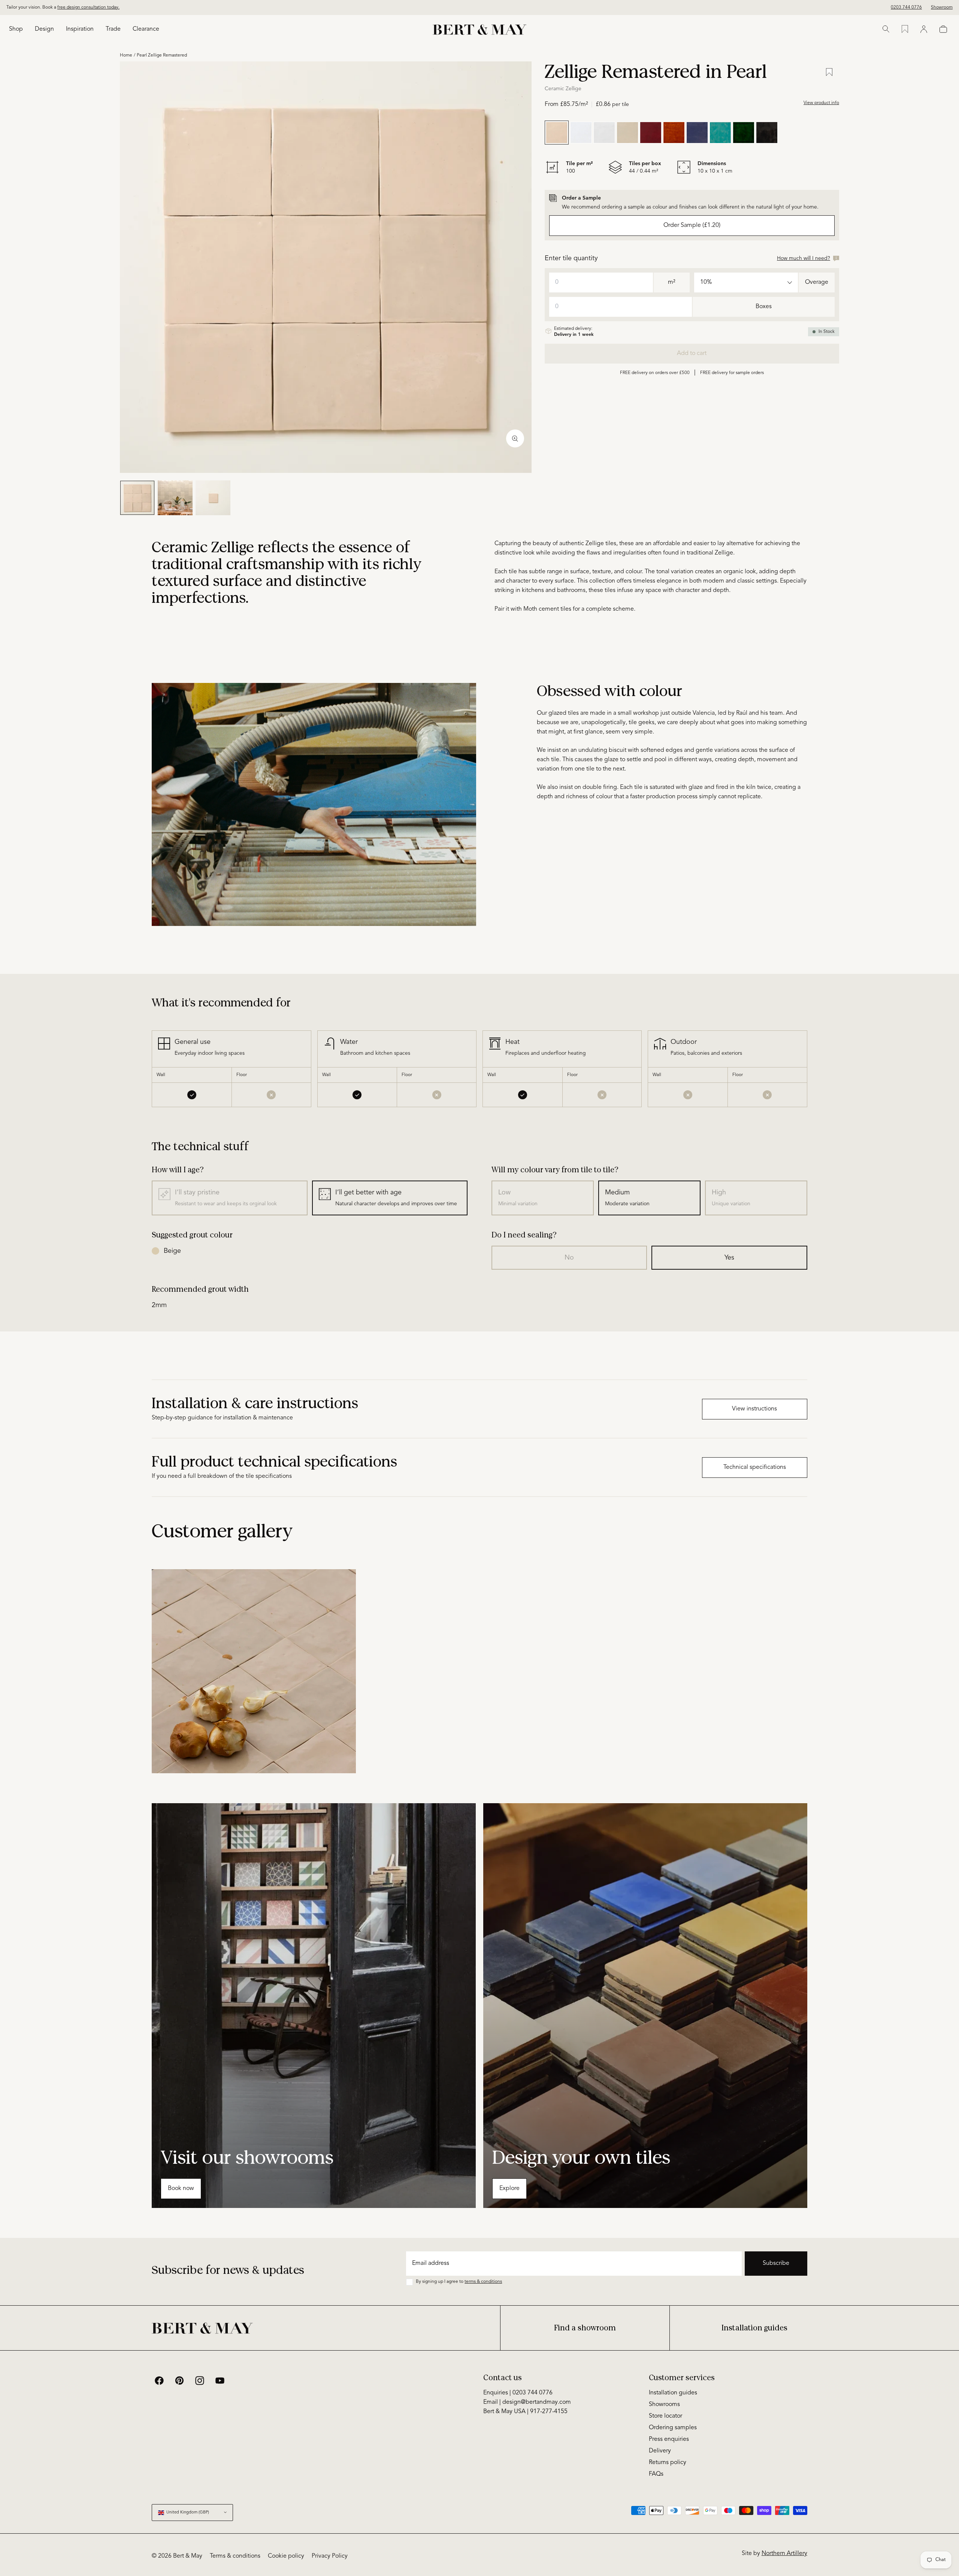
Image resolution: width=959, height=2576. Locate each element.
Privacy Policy (330, 2556)
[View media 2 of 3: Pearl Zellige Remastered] (175, 498)
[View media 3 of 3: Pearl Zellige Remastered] (213, 498)
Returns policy (668, 2463)
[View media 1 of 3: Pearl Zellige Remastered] (137, 498)
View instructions (754, 1409)
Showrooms (664, 2405)
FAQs (656, 2474)
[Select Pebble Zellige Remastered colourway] (627, 133)
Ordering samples (673, 2428)
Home (126, 55)
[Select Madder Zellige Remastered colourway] (651, 133)
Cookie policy (286, 2556)
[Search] (886, 29)
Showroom (942, 7)
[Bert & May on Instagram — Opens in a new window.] (200, 2381)
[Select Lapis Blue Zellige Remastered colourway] (697, 133)
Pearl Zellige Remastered (162, 55)
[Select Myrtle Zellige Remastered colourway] (720, 133)
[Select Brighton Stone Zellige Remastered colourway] (581, 133)
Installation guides (754, 2328)
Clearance (146, 29)
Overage (817, 282)
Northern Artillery (784, 2554)
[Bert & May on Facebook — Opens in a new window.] (159, 2381)
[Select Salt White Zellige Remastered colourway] (604, 133)
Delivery (660, 2451)
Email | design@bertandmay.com (527, 2402)
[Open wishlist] (905, 29)
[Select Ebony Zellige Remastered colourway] (767, 133)
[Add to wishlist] (829, 72)
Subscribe (776, 2263)
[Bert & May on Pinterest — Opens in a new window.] (179, 2381)
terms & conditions (483, 2282)
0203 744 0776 (906, 7)
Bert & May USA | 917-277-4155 (525, 2412)
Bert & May (188, 2556)
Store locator (665, 2416)
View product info (821, 103)
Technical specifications (755, 1467)
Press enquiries (669, 2439)
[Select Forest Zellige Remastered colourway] (744, 133)
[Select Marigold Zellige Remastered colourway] (674, 133)
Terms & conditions (235, 2556)
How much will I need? (804, 258)
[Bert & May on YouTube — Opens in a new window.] (220, 2381)
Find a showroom (585, 2328)
